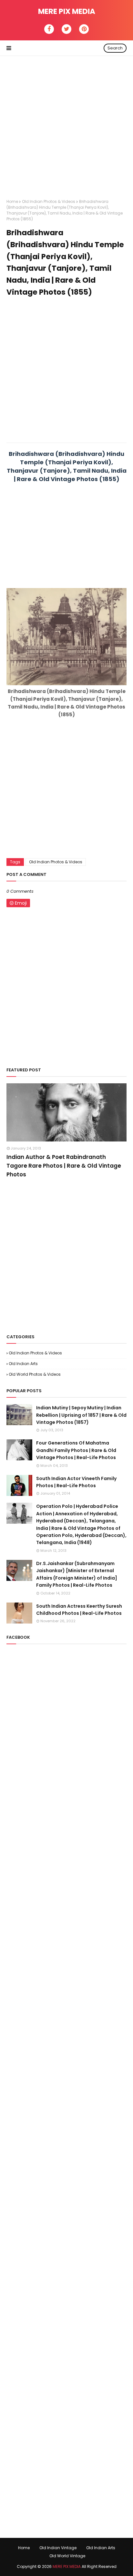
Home (12, 201)
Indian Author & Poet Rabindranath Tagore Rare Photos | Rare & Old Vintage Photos (64, 1166)
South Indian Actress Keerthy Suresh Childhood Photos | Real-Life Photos (79, 1610)
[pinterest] (84, 29)
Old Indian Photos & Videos (49, 201)
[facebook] (49, 29)
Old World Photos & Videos (35, 1374)
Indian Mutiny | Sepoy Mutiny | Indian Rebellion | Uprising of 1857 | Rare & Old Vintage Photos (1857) (81, 1415)
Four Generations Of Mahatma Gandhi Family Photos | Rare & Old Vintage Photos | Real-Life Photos (76, 1450)
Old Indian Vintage (58, 2548)
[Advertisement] (66, 122)
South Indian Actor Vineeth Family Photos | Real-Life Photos (76, 1482)
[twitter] (66, 29)
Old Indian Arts (23, 1364)
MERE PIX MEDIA (67, 11)
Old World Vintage (67, 2556)
